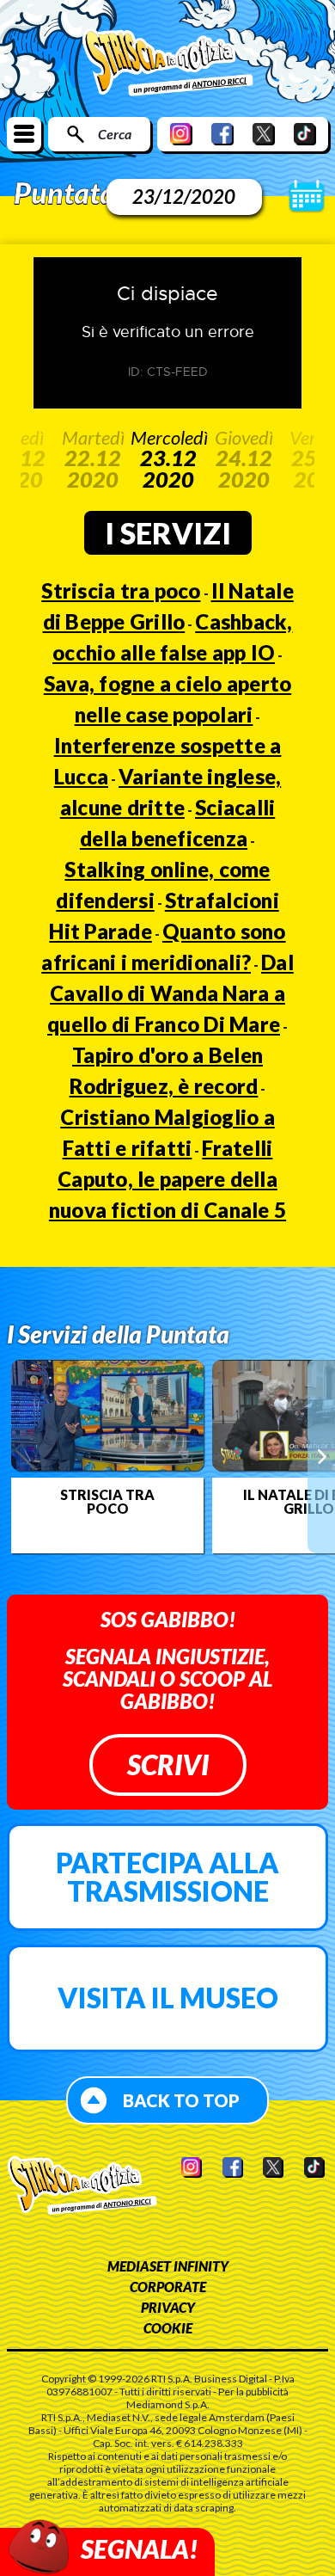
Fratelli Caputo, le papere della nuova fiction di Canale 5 (167, 1179)
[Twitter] (264, 134)
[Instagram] (181, 134)
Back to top (181, 2100)
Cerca (115, 134)
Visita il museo (168, 1998)
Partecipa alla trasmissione (167, 1877)
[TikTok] (305, 134)
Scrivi (168, 1764)
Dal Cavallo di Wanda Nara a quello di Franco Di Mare (171, 993)
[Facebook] (222, 134)
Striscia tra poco (121, 590)
